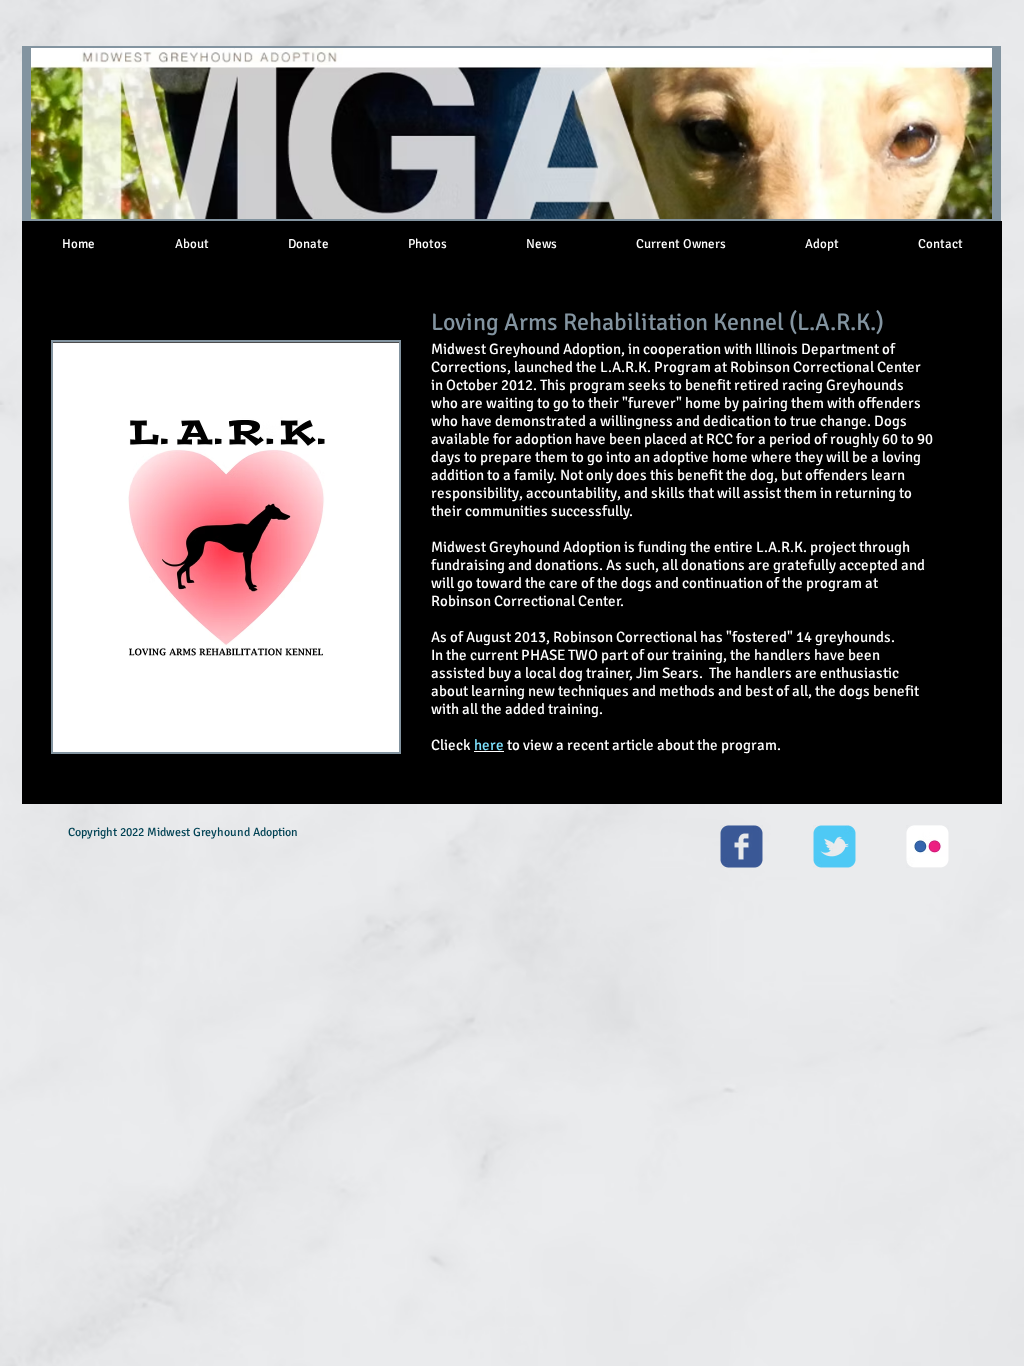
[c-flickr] (927, 846)
